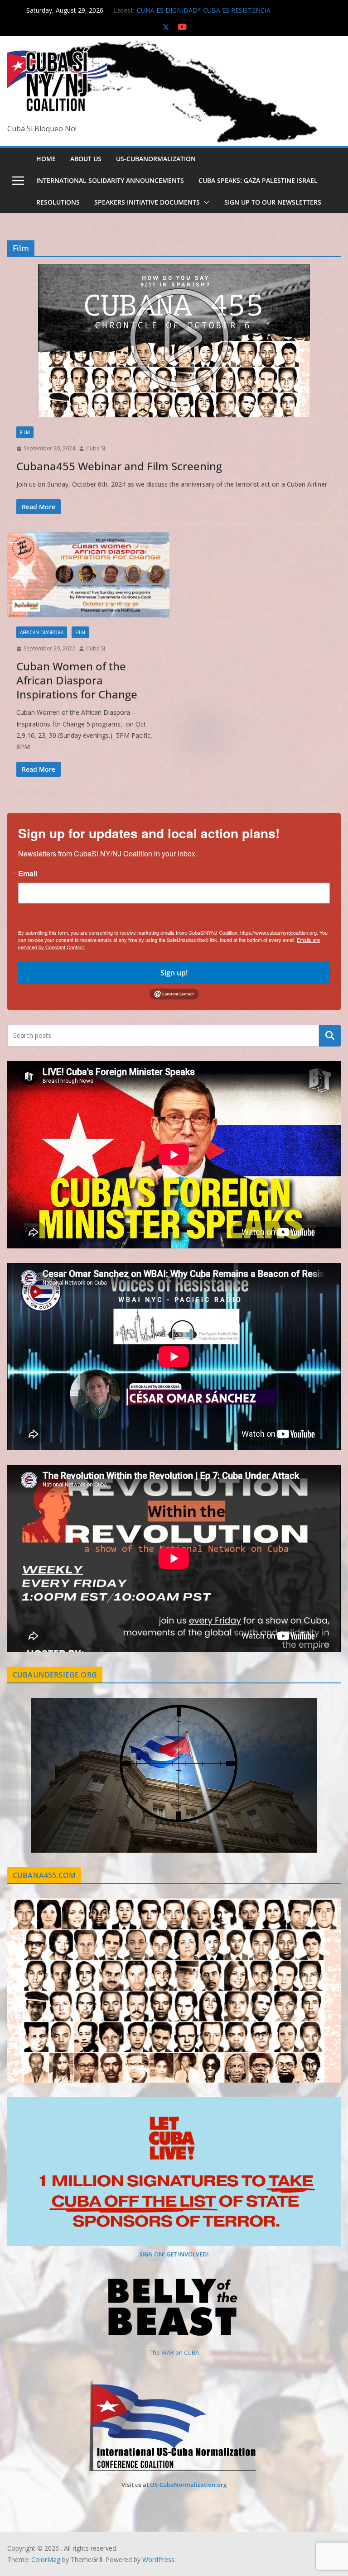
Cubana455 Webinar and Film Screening (119, 466)
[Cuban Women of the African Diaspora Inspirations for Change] (88, 575)
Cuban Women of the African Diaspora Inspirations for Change (77, 680)
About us (86, 159)
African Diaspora (42, 632)
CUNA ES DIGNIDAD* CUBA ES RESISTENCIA (204, 10)
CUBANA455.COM (44, 1875)
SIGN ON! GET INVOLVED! (174, 2254)
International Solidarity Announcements (110, 180)
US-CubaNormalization (156, 159)
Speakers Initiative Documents (147, 202)
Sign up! (174, 973)
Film (25, 432)
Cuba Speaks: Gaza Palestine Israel (258, 180)
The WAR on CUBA (174, 2352)
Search (330, 1036)
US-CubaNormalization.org (188, 2485)
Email (28, 874)
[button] (205, 202)
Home (46, 159)
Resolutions (58, 202)
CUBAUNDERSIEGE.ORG (55, 1675)
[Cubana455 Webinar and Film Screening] (174, 341)
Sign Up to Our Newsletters (273, 202)
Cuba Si (96, 448)
